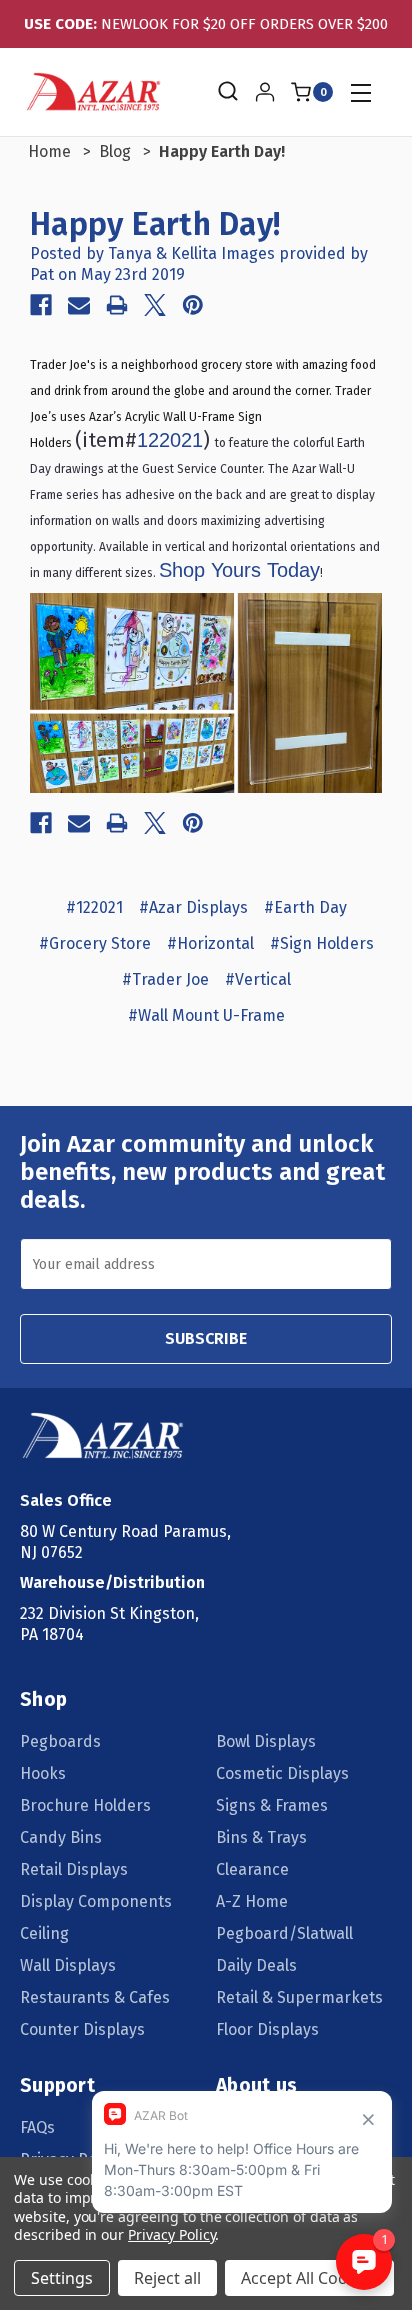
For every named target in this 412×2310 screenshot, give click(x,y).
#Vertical (258, 979)
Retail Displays (74, 1869)
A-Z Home (252, 1901)
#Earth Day (305, 907)
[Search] (226, 92)
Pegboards (60, 1741)
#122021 (94, 907)
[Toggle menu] (360, 92)
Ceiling (44, 1933)
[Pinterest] (193, 305)
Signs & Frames (272, 1805)
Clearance (252, 1869)
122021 (170, 440)
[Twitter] (155, 305)
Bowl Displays (266, 1741)
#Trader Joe (165, 979)
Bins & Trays (261, 1837)
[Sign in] (265, 92)
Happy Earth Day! (155, 224)
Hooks (43, 1773)
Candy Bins (61, 1837)
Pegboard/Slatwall (284, 1933)
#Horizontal (210, 943)
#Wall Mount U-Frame (206, 1015)
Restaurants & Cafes (95, 1997)
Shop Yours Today (239, 570)
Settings (62, 2278)
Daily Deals (256, 1965)
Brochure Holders (85, 1805)
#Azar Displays (193, 907)
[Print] (117, 305)
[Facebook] (41, 305)
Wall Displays (68, 1965)
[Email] (79, 305)
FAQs (37, 2127)
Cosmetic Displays (282, 1773)
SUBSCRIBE (206, 1338)
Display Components (96, 1901)
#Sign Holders (322, 943)
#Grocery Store (95, 943)
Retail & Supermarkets (299, 1997)
